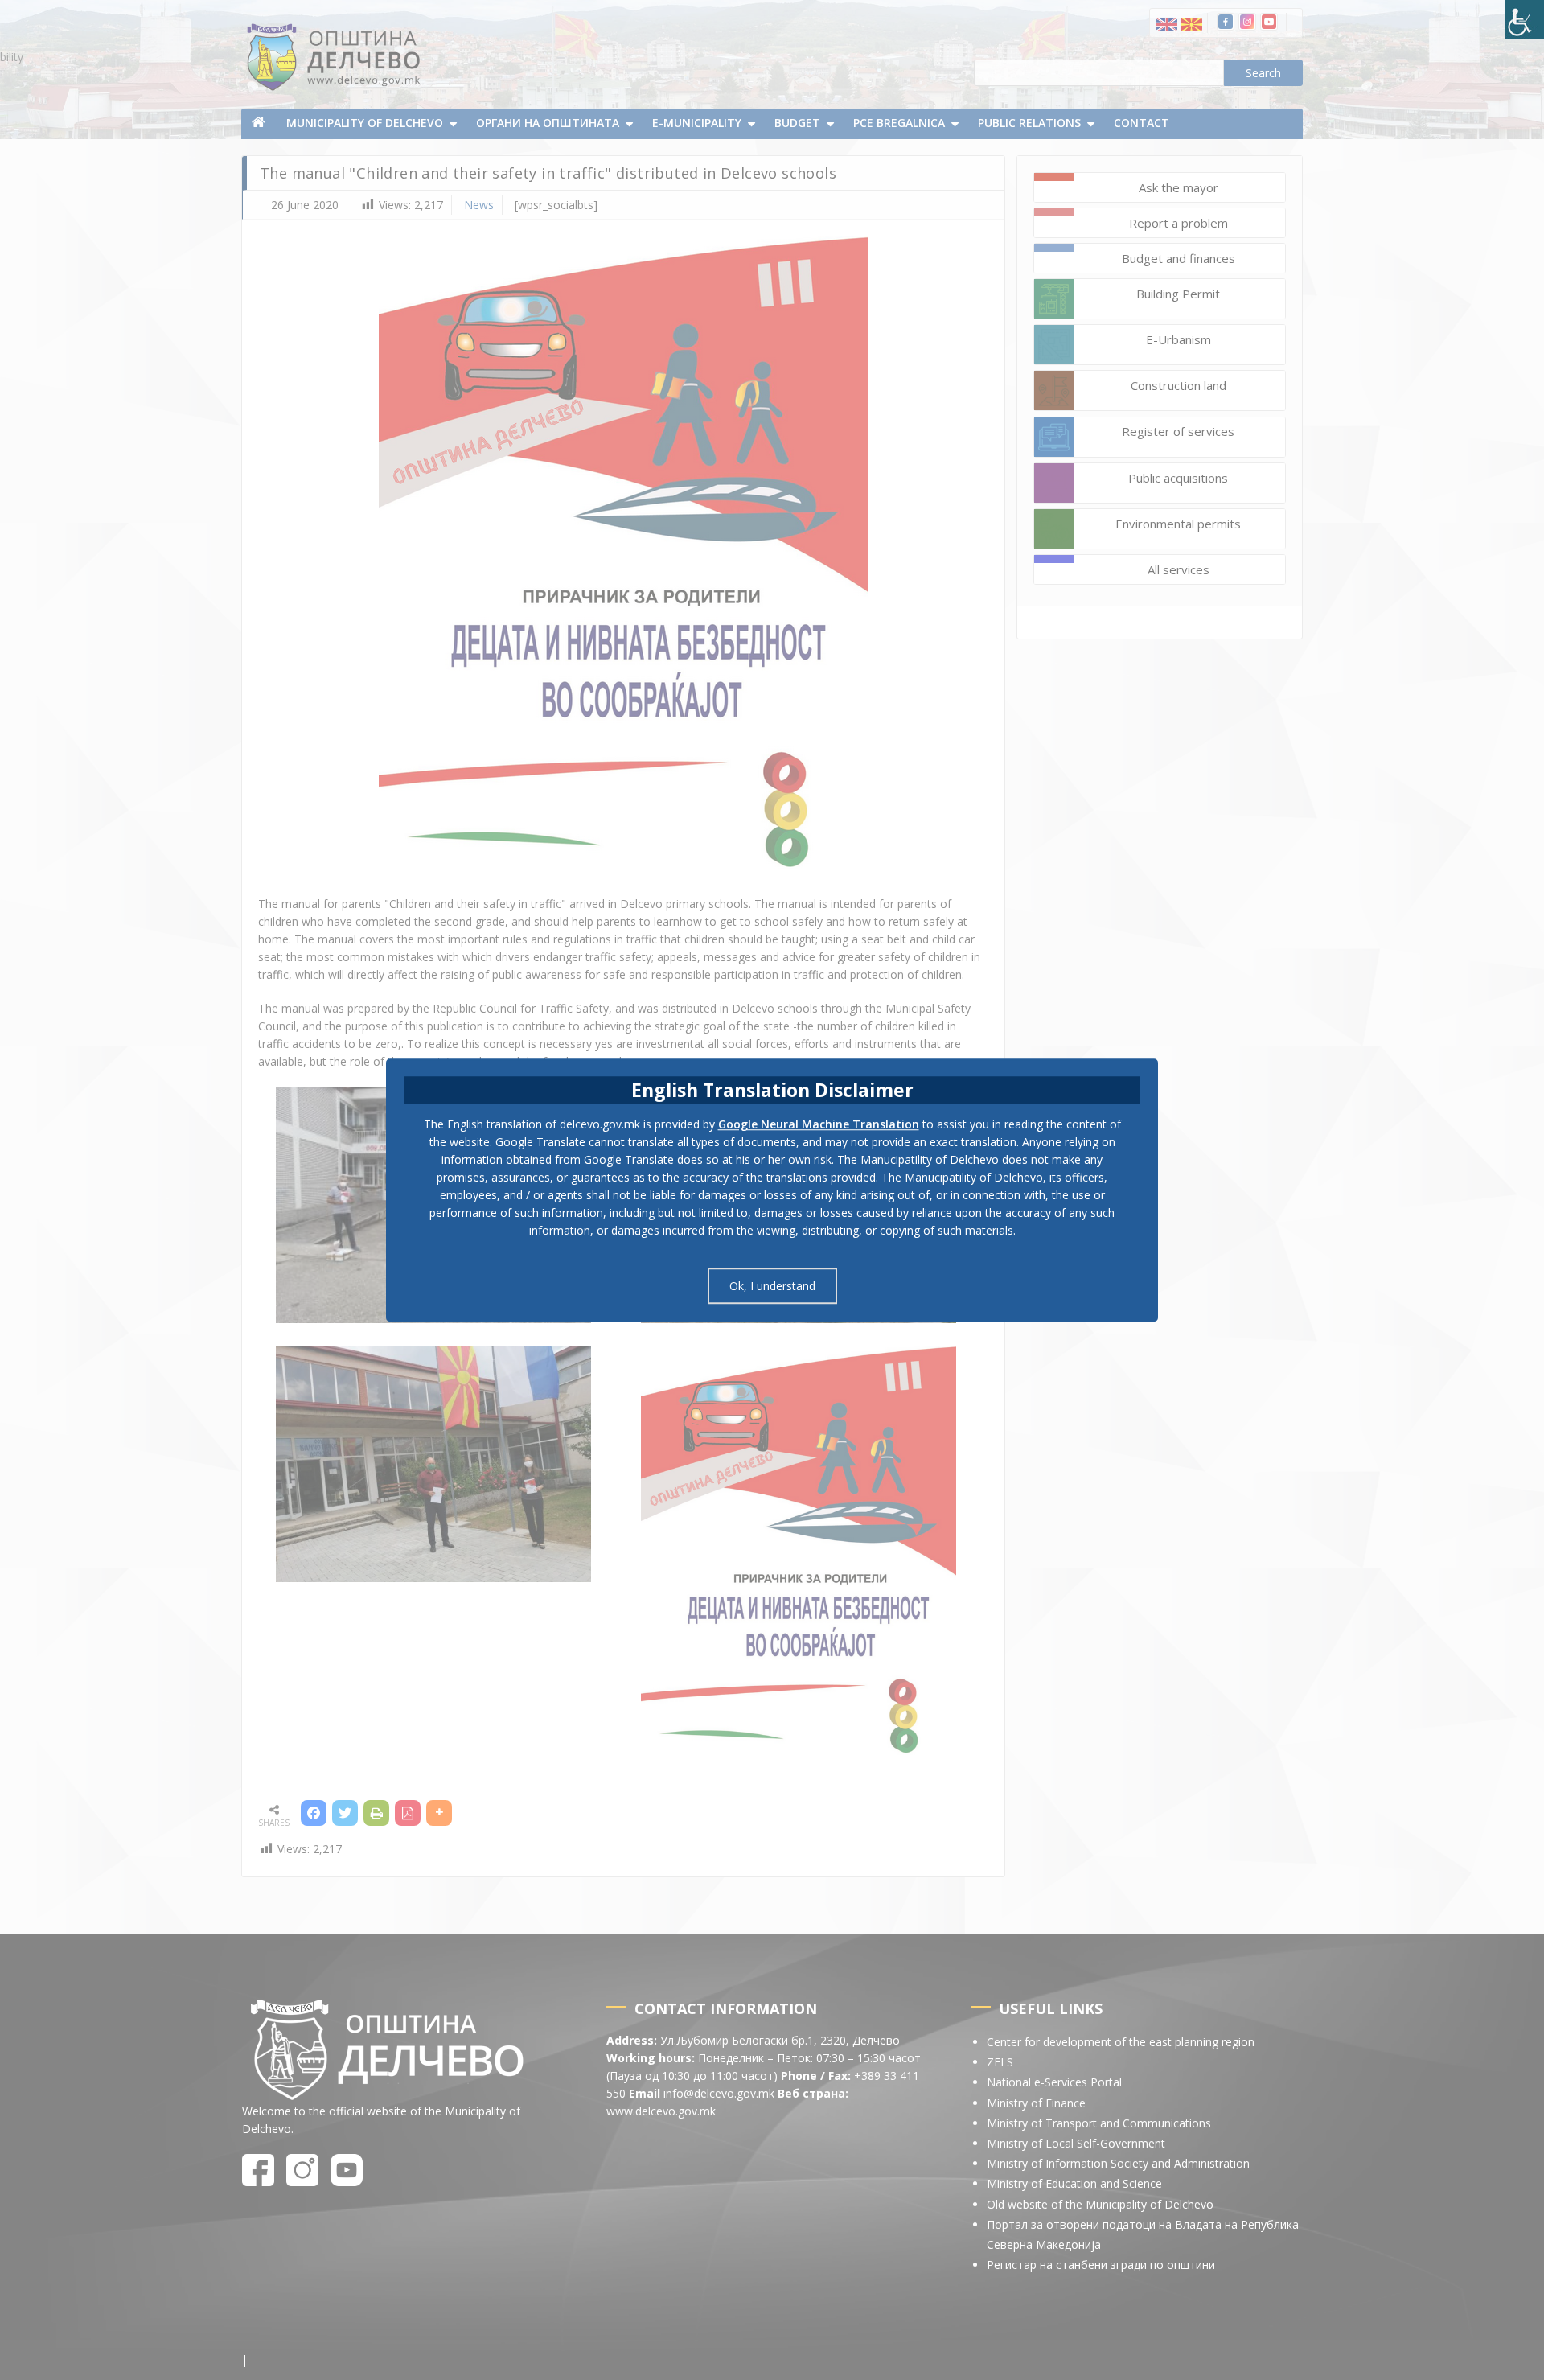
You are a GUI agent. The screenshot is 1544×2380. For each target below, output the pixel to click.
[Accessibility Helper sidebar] (1525, 19)
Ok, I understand (772, 1286)
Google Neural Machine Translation (819, 1124)
